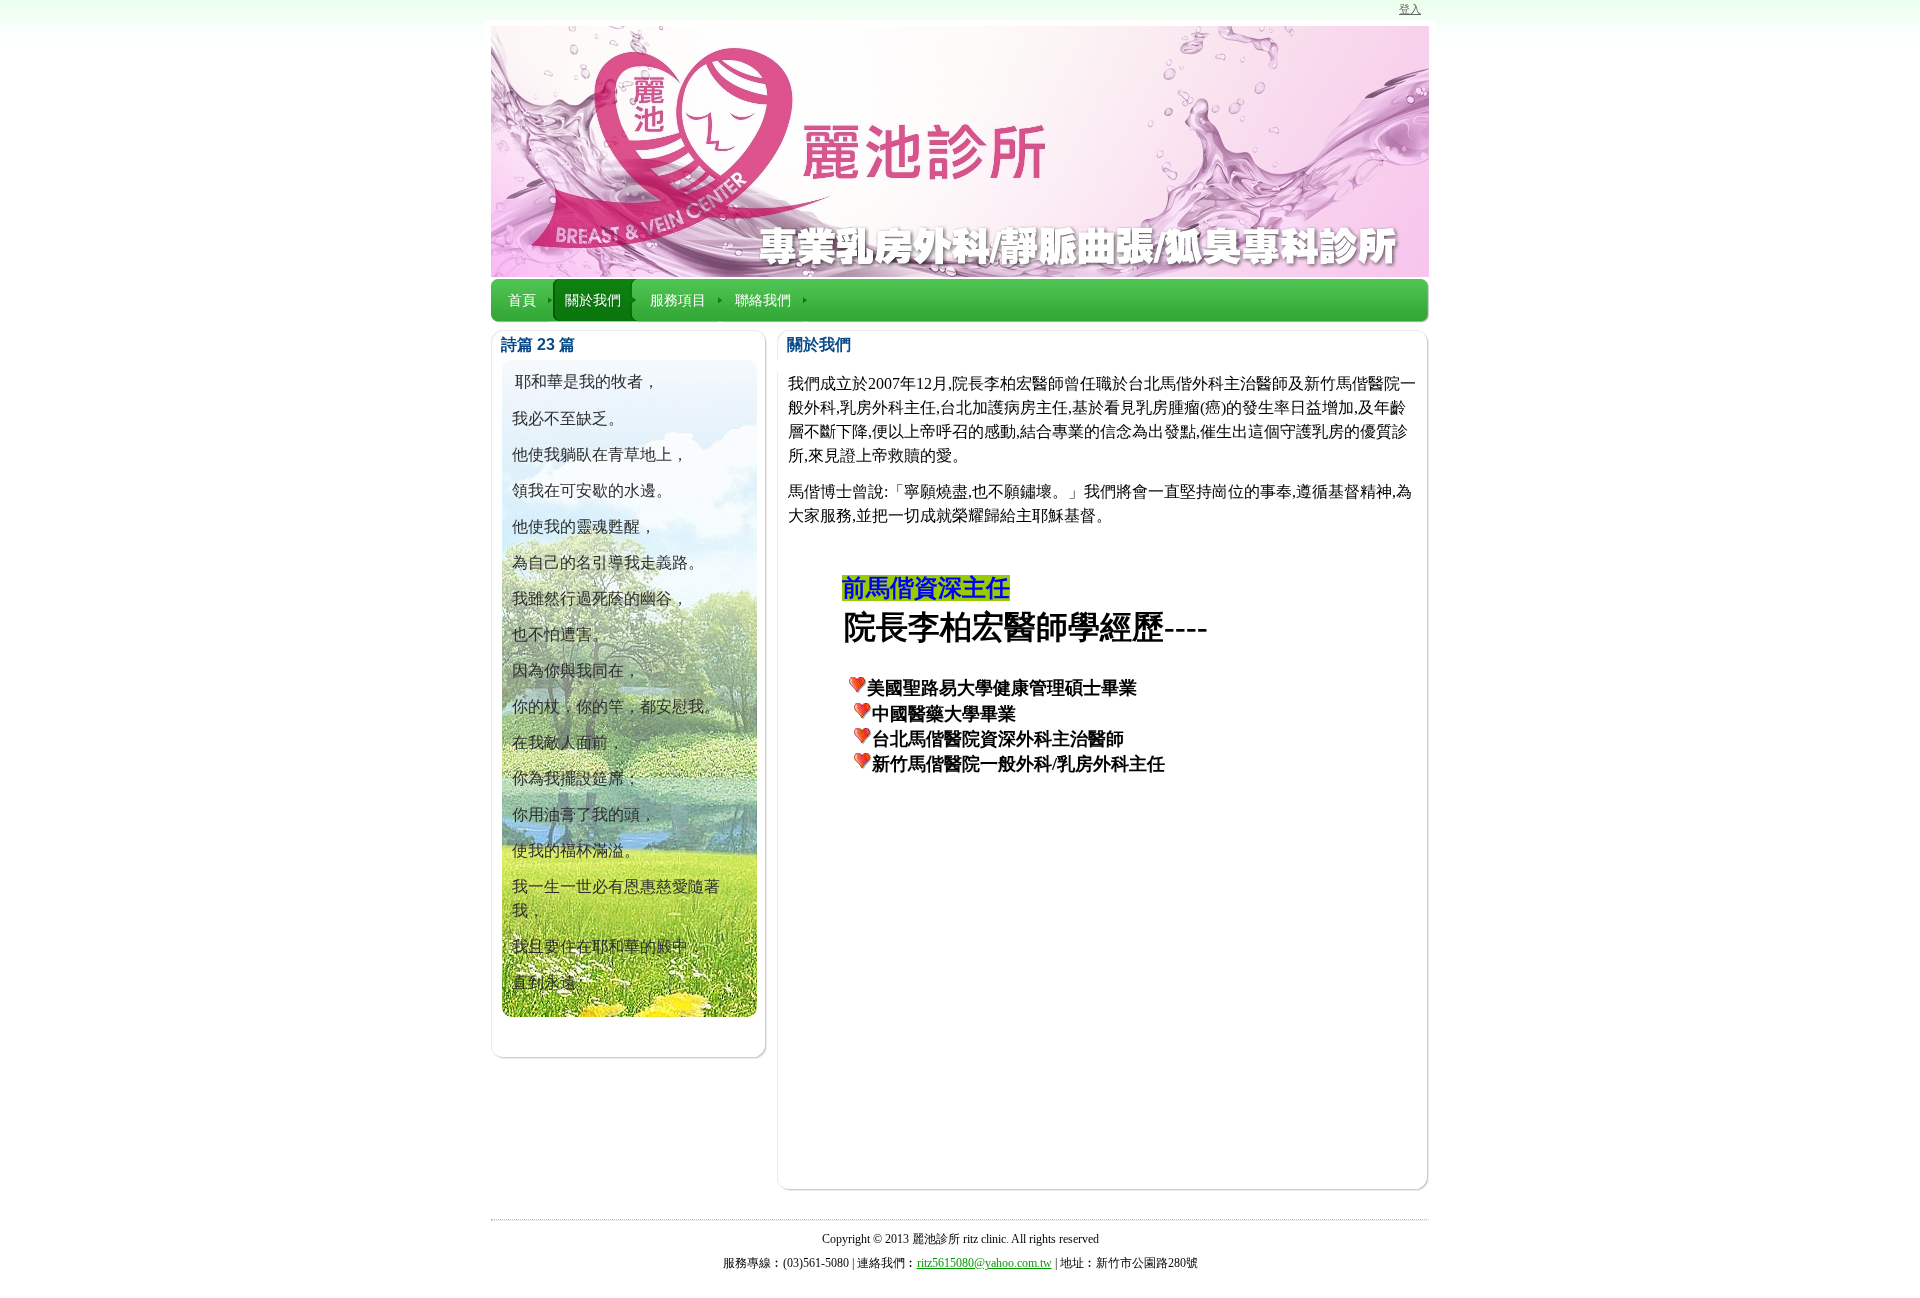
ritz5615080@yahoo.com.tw (984, 1263)
